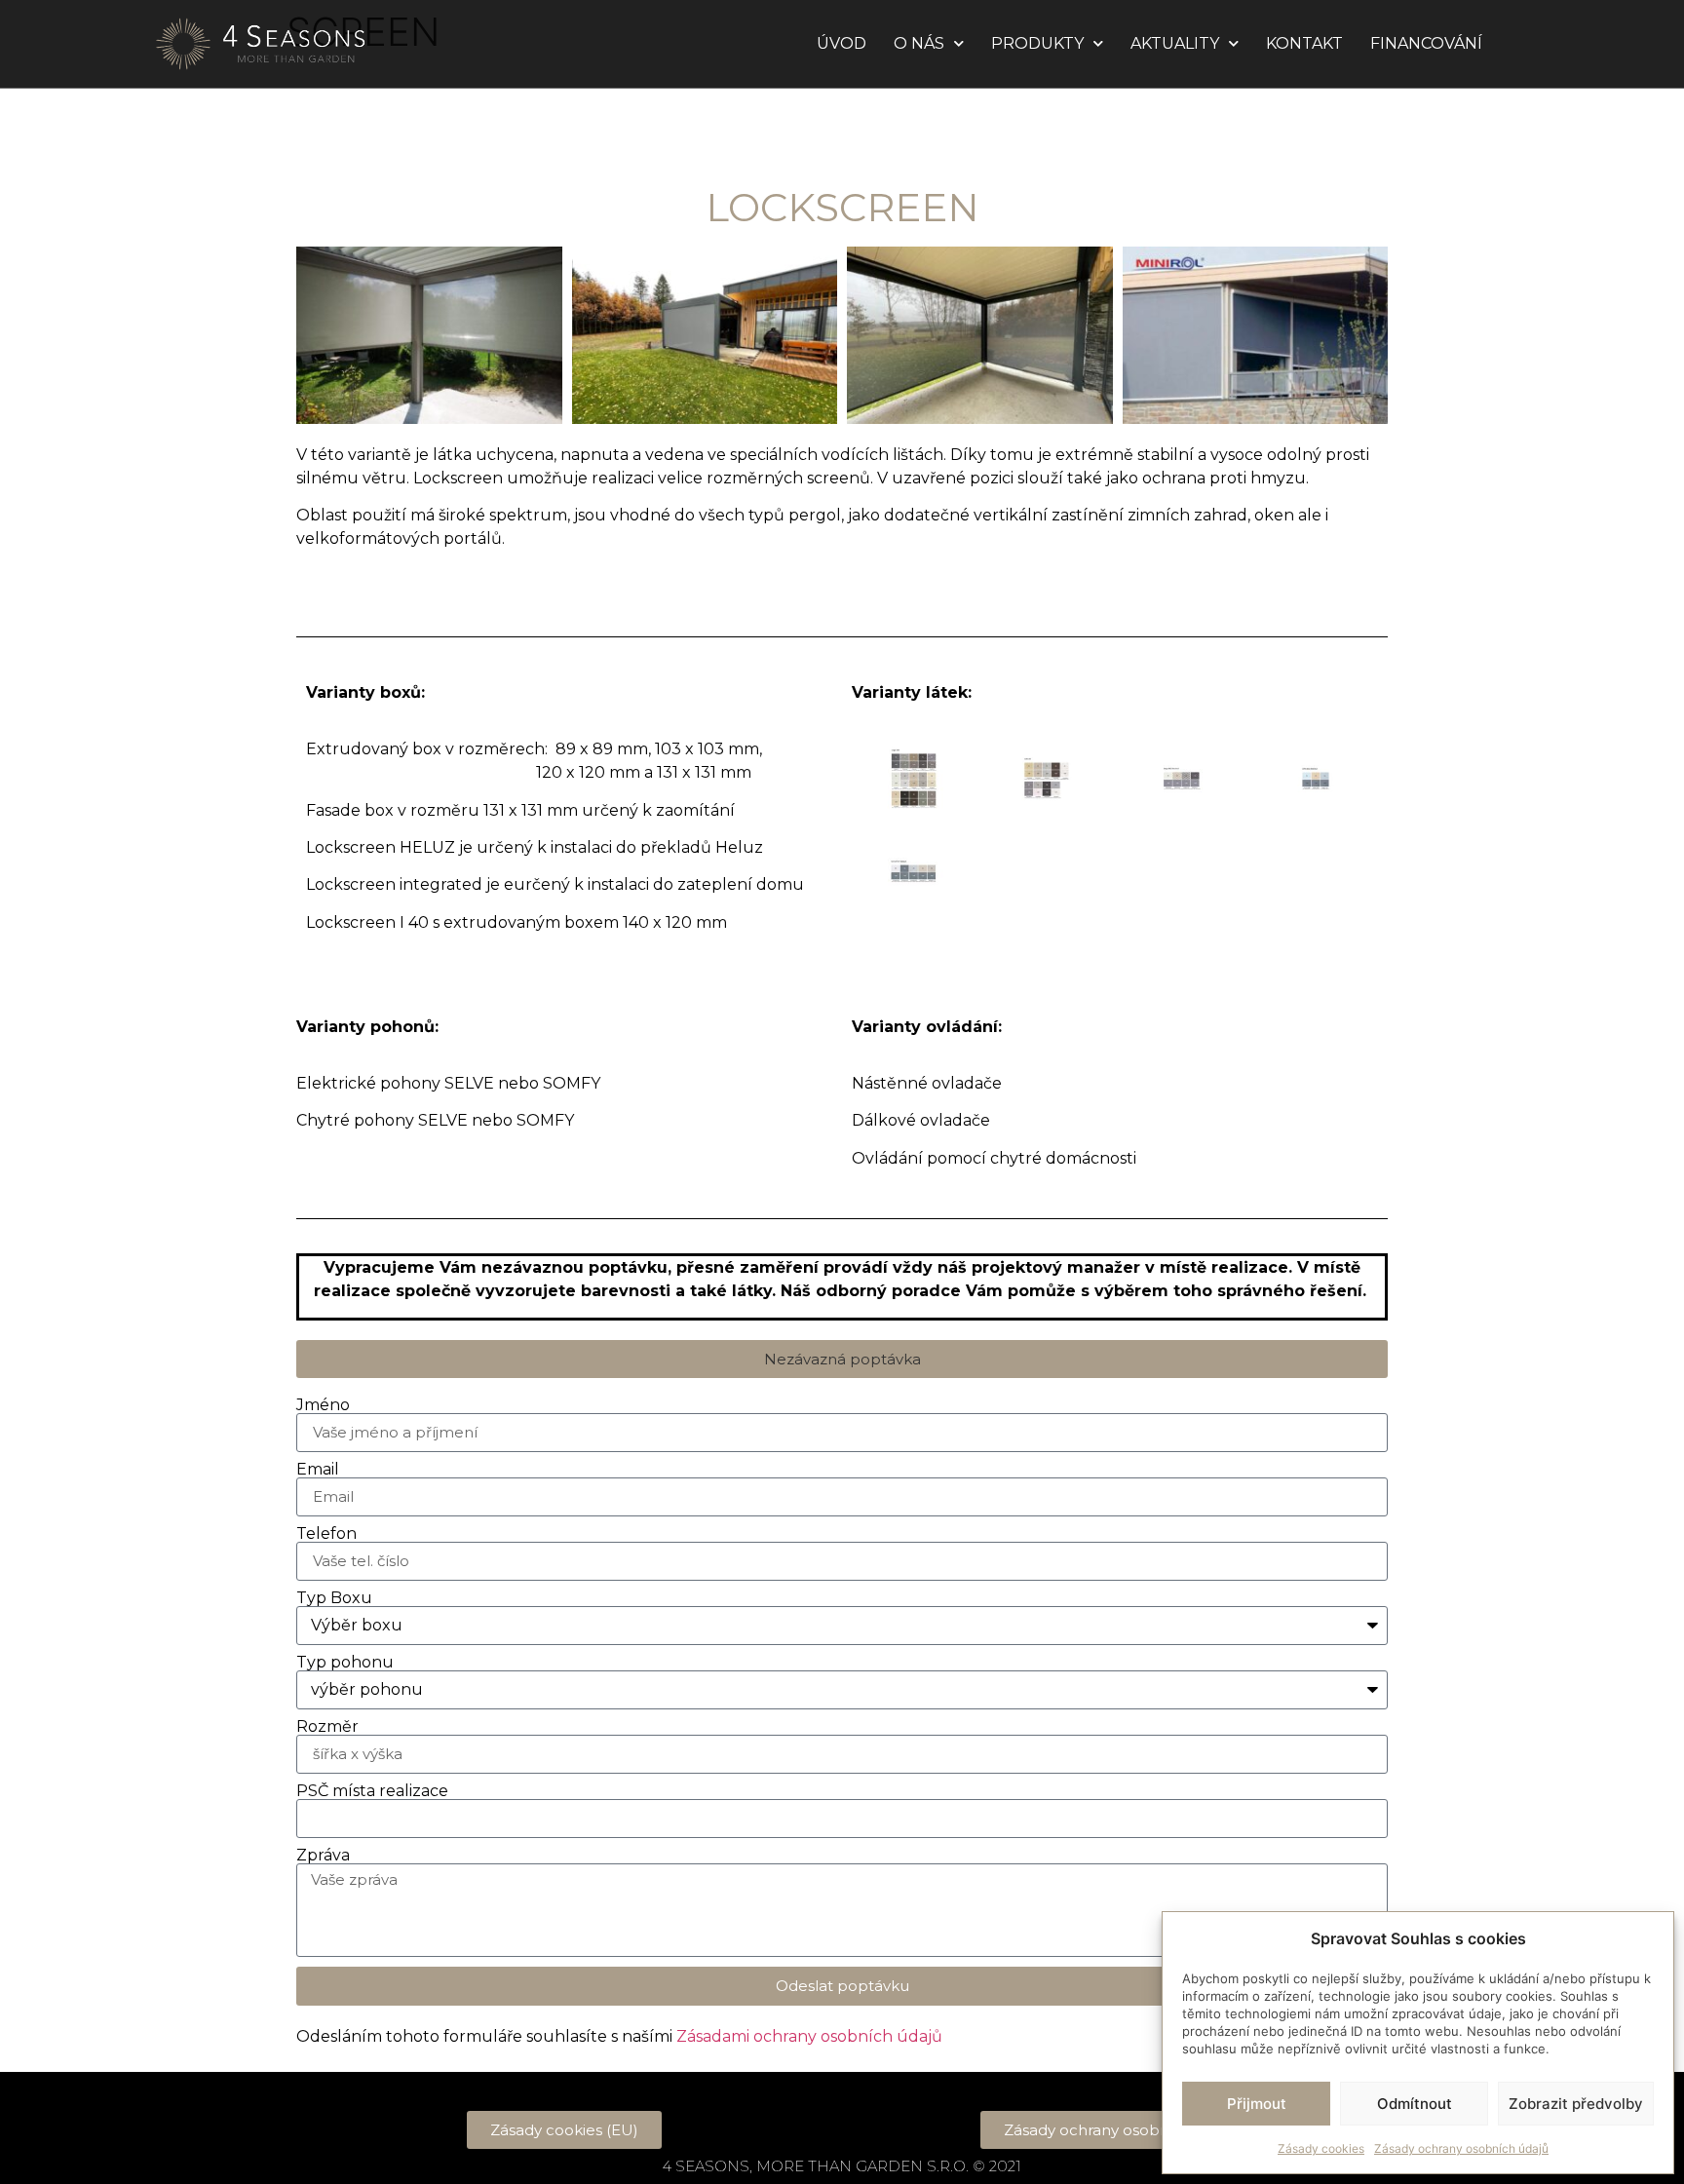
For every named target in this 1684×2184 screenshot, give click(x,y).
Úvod (842, 43)
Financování (1426, 43)
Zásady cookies (1321, 2148)
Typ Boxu (334, 1598)
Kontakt (1304, 43)
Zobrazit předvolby (1576, 2104)
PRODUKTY (1037, 43)
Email (318, 1470)
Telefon (326, 1534)
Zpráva (323, 1856)
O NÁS (919, 43)
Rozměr (327, 1727)
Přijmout (1257, 2104)
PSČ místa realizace (372, 1791)
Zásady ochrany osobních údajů (1461, 2148)
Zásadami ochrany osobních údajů (809, 2036)
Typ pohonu (345, 1663)
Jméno (323, 1405)
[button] (842, 1359)
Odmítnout (1415, 2104)
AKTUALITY (1175, 43)
